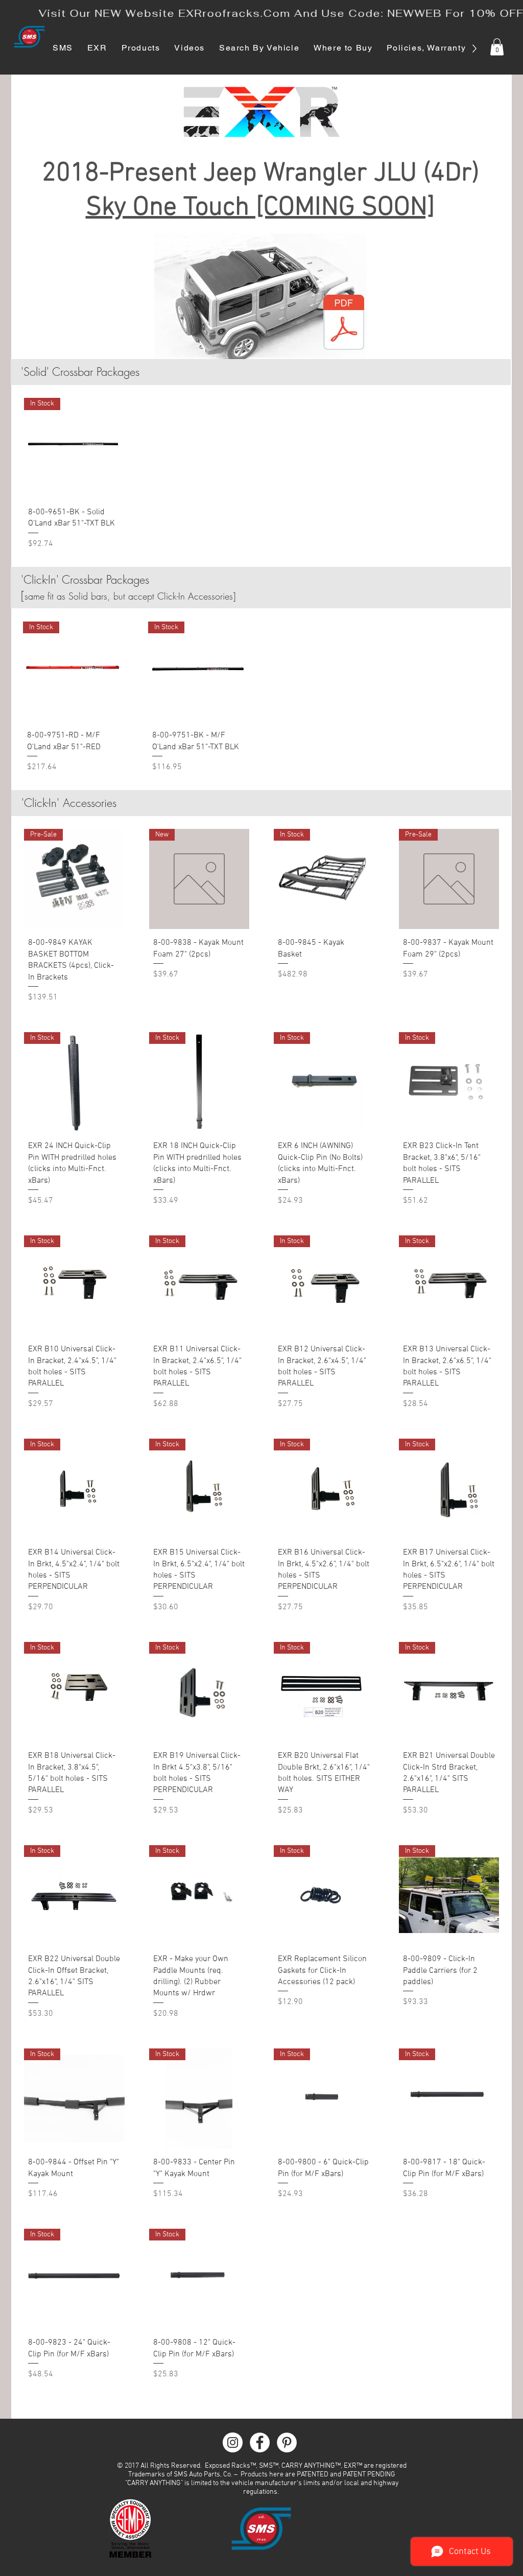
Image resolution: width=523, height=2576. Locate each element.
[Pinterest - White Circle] (287, 2442)
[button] (497, 47)
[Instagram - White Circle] (233, 2442)
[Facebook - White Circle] (260, 2442)
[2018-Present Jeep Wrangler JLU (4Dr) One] (344, 323)
